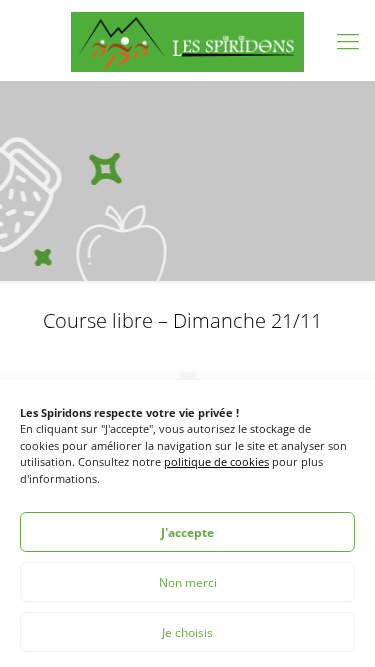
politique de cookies (216, 461)
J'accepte (187, 532)
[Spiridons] (187, 40)
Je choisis (187, 632)
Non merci (188, 582)
